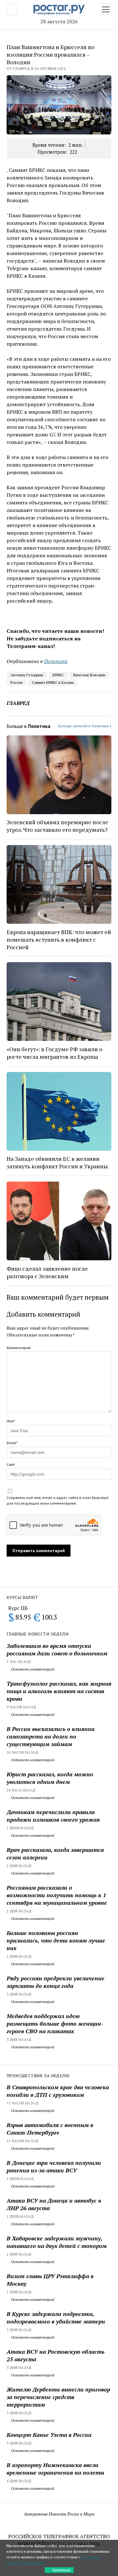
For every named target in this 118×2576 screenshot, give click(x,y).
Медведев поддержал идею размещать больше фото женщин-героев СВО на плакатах (55, 2023)
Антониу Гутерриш (27, 675)
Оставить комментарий (32, 1669)
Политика (56, 661)
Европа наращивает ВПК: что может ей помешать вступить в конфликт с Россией (59, 939)
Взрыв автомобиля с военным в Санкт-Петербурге (50, 2129)
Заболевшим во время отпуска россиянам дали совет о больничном (57, 1649)
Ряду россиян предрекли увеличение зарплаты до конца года (56, 1982)
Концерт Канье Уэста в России (49, 2435)
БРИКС (58, 675)
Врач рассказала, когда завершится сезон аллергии (55, 1853)
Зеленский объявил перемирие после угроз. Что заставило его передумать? (57, 826)
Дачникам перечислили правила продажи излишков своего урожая (53, 1816)
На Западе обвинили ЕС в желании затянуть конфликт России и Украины (57, 1162)
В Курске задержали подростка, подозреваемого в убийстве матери (56, 2318)
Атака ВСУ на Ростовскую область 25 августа (56, 2355)
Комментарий (19, 1348)
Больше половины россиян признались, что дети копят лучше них (56, 1940)
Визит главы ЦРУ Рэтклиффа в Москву (50, 2280)
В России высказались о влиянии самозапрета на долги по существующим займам (51, 1736)
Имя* (11, 1421)
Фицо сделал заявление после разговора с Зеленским (47, 1272)
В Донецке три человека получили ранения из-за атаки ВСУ (54, 2166)
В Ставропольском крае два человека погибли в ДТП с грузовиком (58, 2091)
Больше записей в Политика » (85, 726)
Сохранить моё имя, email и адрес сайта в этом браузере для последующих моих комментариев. (58, 1500)
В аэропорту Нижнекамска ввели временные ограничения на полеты (55, 2469)
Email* (12, 1443)
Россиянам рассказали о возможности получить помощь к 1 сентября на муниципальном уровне (57, 1895)
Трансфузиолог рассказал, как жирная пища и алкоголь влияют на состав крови (59, 1691)
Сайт (11, 1464)
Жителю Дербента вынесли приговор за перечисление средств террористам (58, 2397)
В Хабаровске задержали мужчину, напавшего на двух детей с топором (57, 2242)
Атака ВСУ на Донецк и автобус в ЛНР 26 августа (54, 2204)
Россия (16, 682)
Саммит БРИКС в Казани (53, 682)
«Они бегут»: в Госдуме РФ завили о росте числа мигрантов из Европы (54, 1053)
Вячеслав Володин (89, 675)
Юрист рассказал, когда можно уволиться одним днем (50, 1778)
